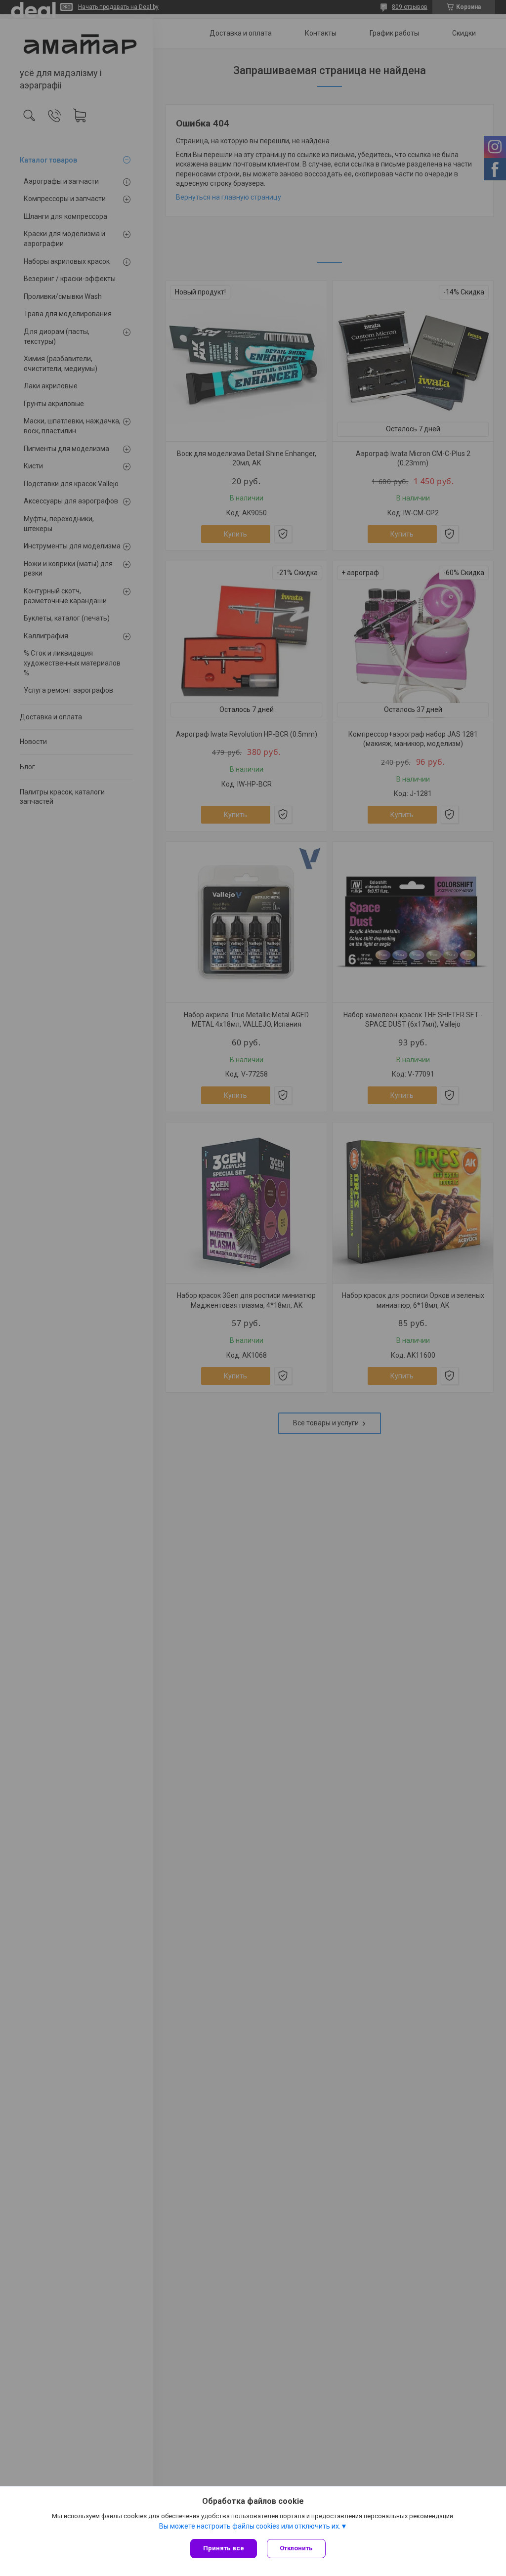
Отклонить (296, 2548)
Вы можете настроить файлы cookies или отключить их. (250, 2526)
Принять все (224, 2548)
